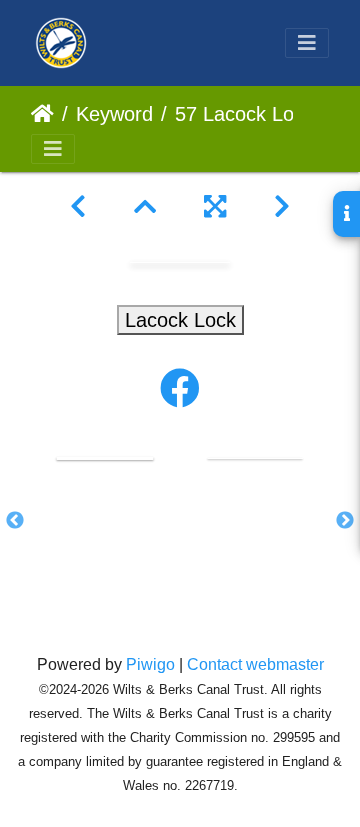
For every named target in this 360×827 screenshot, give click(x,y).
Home (42, 114)
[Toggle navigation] (307, 43)
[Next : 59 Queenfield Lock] (282, 207)
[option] (105, 457)
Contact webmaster (255, 664)
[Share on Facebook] (180, 389)
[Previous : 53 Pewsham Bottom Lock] (78, 207)
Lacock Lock (180, 320)
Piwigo (150, 664)
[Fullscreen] (215, 207)
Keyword (114, 114)
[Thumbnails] (145, 207)
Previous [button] (15, 521)
